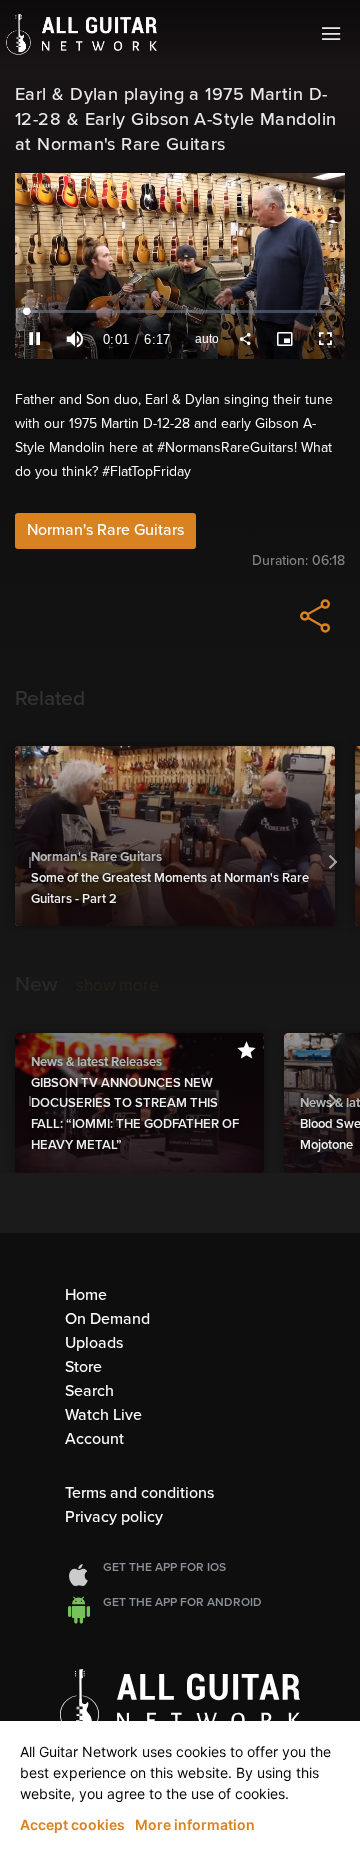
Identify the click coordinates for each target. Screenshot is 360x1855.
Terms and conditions (139, 1493)
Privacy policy (114, 1517)
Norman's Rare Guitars (105, 530)
